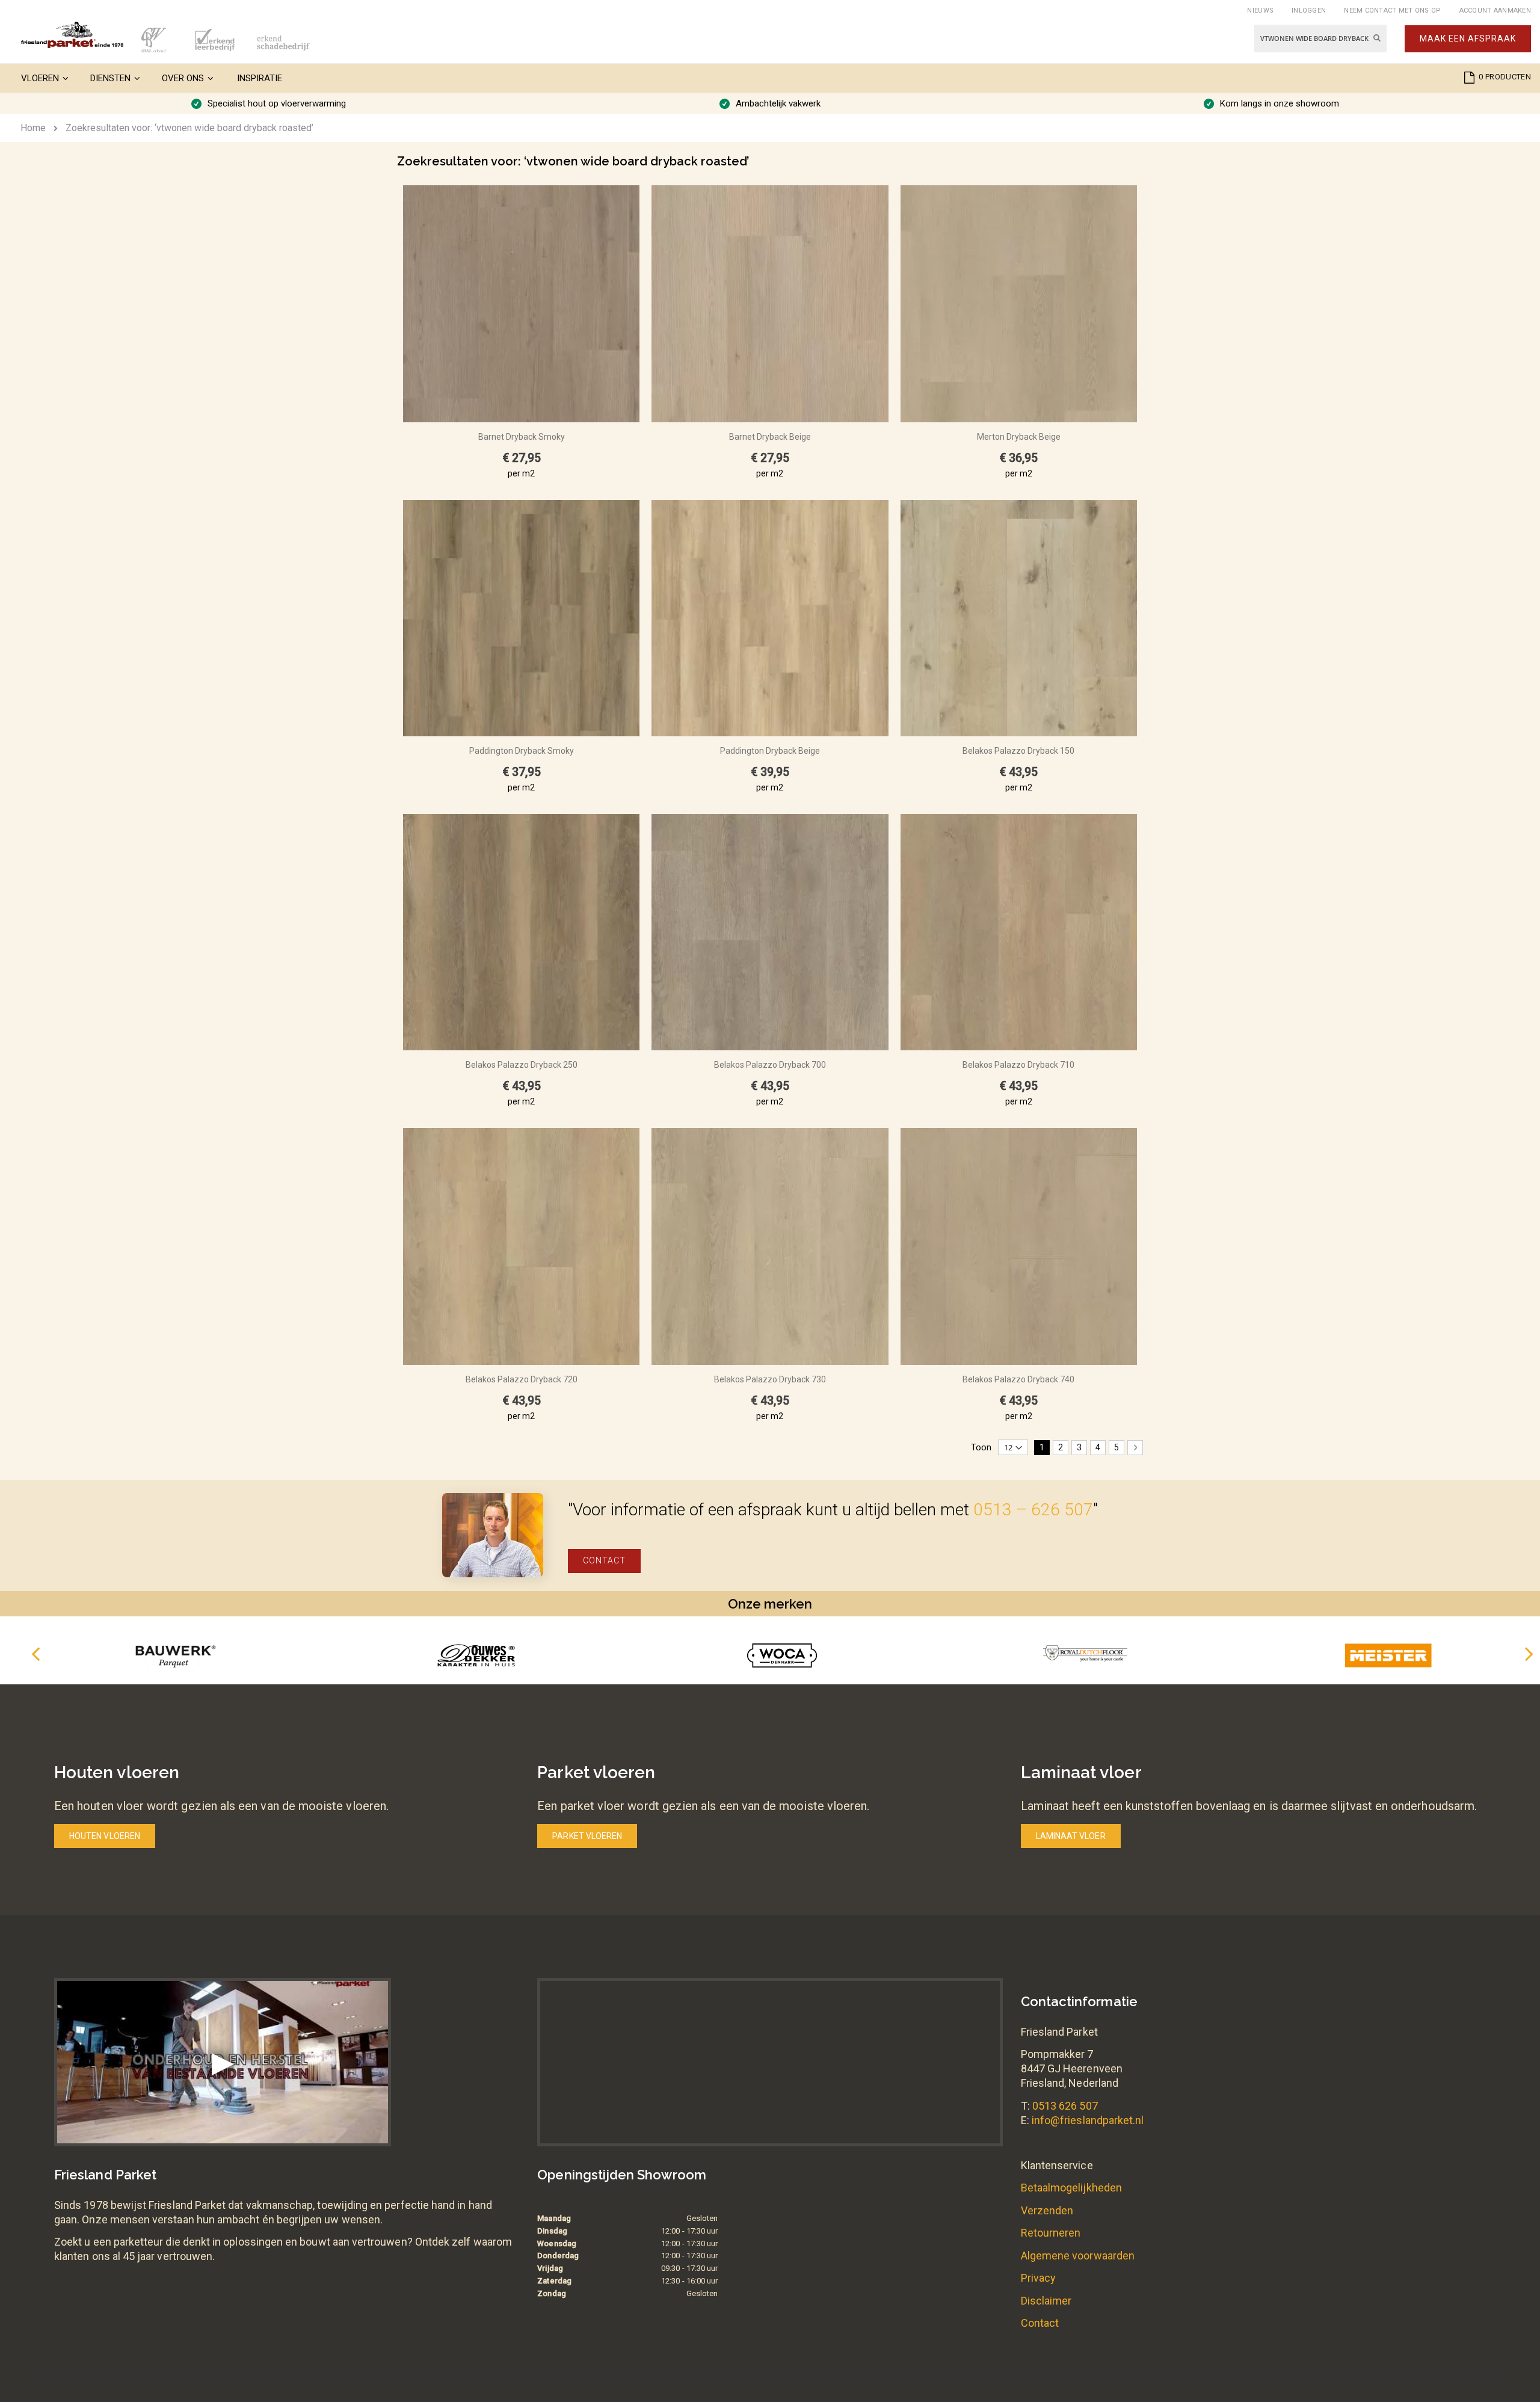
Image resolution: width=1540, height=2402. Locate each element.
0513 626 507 (1065, 2106)
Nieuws (1260, 11)
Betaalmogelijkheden (1071, 2188)
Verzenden (1047, 2210)
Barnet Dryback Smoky (522, 437)
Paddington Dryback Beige (770, 751)
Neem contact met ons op (1392, 11)
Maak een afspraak (1468, 38)
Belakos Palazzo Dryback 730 (770, 1379)
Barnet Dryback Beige (770, 437)
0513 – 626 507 (1033, 1510)
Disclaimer (1046, 2301)
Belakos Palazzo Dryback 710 (1018, 1065)
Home (33, 128)
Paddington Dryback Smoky (522, 751)
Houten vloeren (105, 1836)
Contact (604, 1560)
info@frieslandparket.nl (1088, 2120)
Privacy (1038, 2278)
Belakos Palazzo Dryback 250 (522, 1065)
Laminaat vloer (1071, 1836)
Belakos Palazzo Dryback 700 (770, 1065)
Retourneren (1051, 2233)
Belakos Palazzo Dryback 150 (1018, 751)
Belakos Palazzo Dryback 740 (1018, 1379)
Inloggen (1309, 11)
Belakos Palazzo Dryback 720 (522, 1379)
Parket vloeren (587, 1836)
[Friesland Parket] (72, 35)
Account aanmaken (1495, 11)
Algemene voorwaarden (1078, 2256)
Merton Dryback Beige (1019, 437)
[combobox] (1320, 38)
